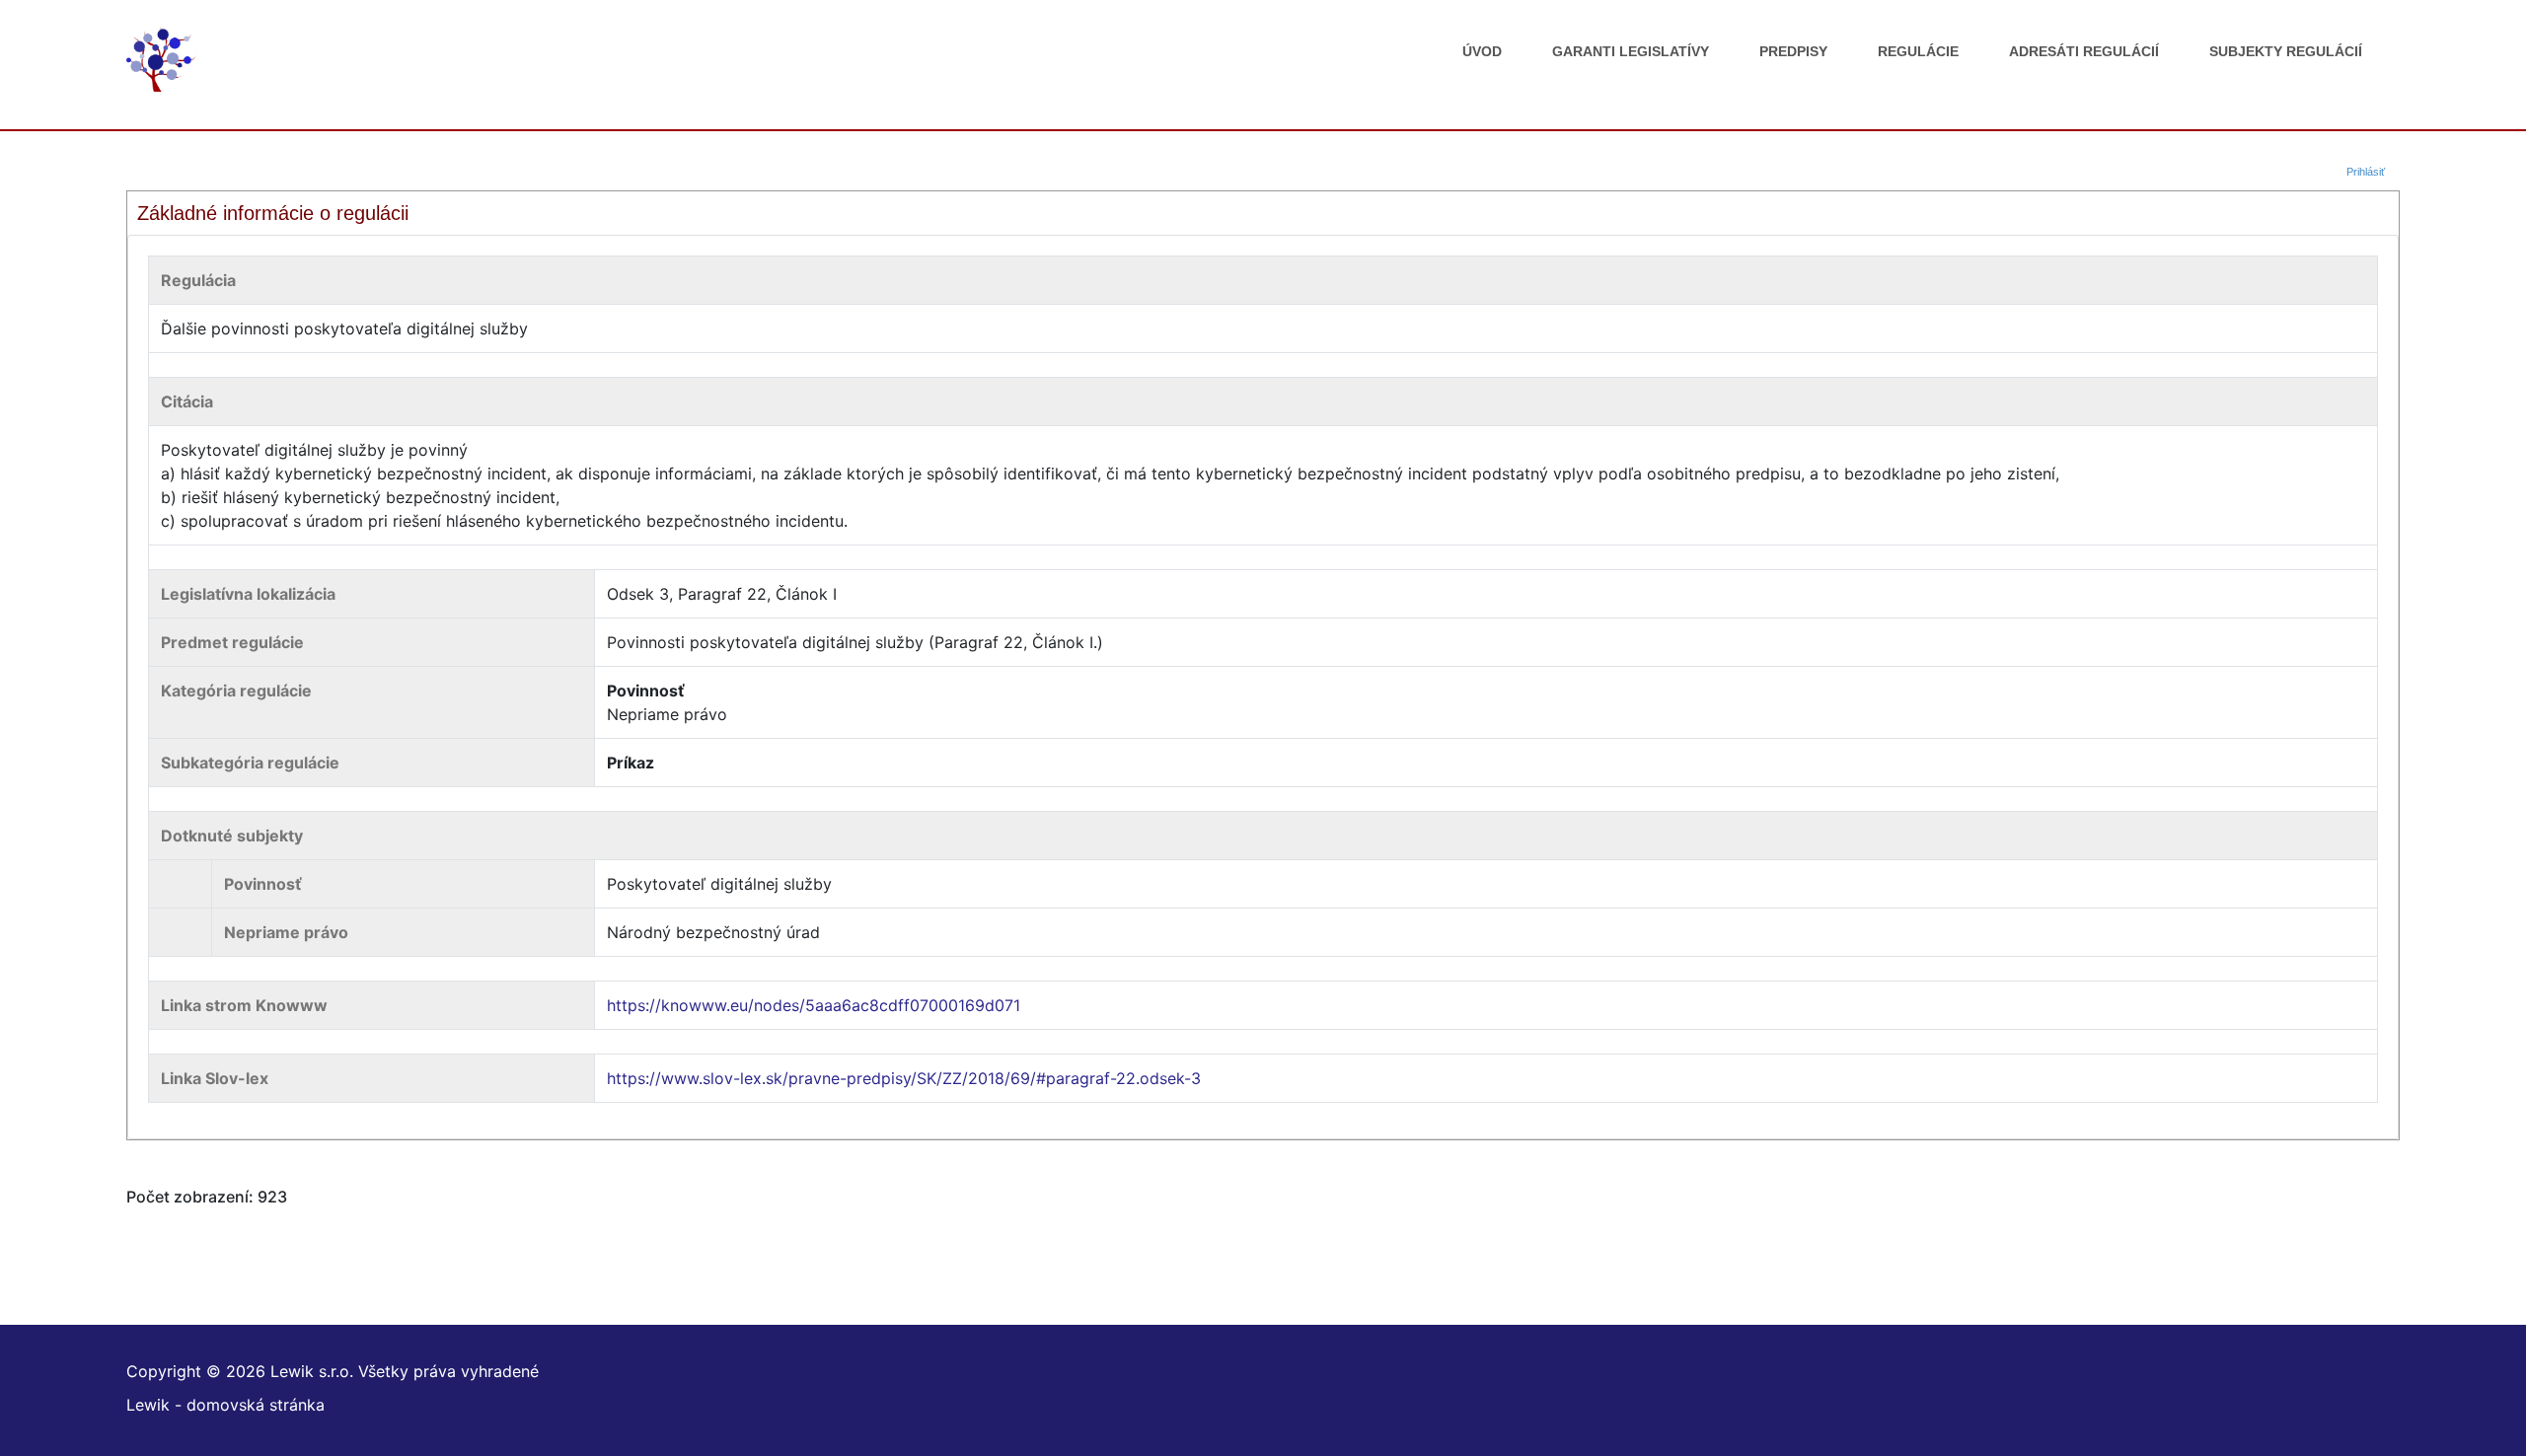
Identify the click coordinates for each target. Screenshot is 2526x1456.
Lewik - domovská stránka (225, 1405)
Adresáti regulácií (2084, 51)
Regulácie (1918, 51)
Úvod (1482, 51)
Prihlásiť (2366, 172)
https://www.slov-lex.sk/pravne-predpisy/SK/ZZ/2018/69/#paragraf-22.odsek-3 (904, 1078)
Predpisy (1793, 51)
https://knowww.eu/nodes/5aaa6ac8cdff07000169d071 (814, 1005)
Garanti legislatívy (1631, 51)
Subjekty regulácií (2286, 51)
